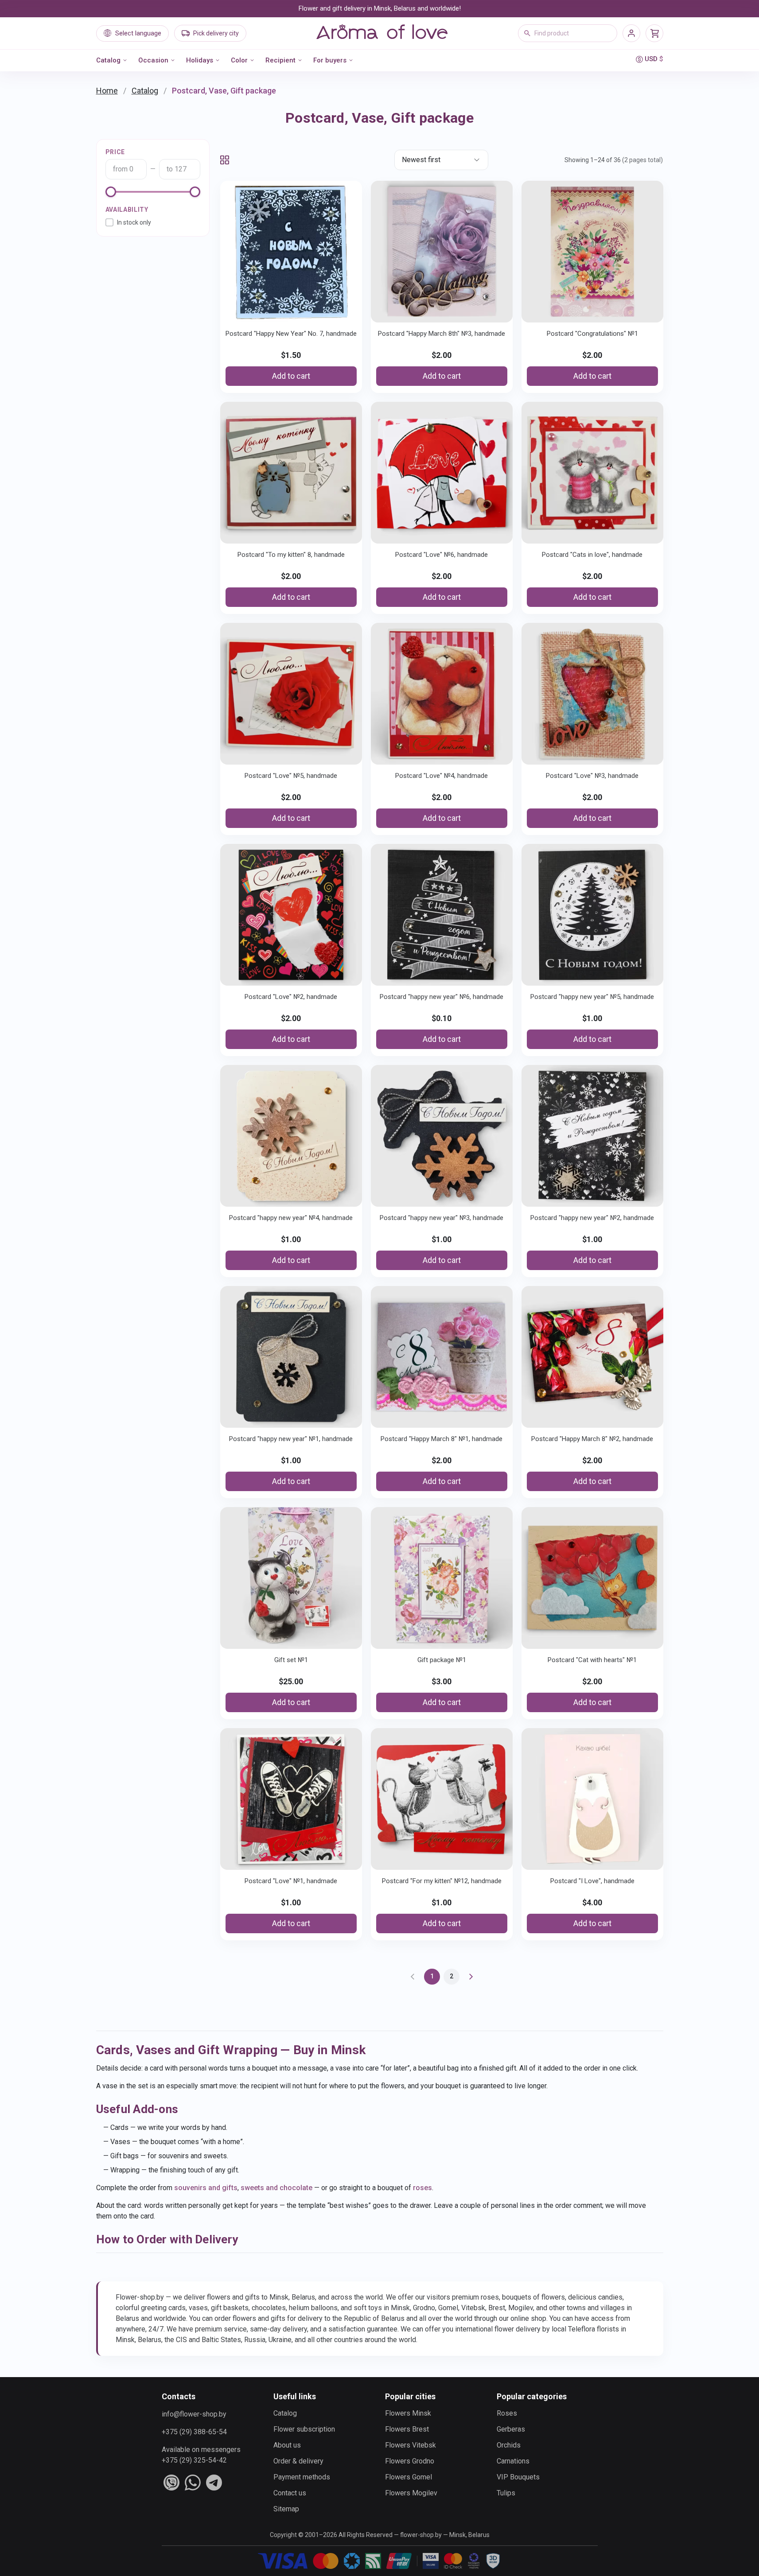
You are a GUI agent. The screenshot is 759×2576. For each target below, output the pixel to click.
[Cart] (654, 33)
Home (107, 91)
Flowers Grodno (410, 2461)
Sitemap (286, 2509)
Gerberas (511, 2429)
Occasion (153, 60)
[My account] (631, 33)
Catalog (108, 60)
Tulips (506, 2493)
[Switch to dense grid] (225, 160)
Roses (507, 2413)
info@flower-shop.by (194, 2414)
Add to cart (291, 376)
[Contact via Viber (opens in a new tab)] (171, 2483)
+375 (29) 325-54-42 (194, 2460)
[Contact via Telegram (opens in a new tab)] (214, 2483)
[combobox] (568, 33)
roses (422, 2188)
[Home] (382, 33)
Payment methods (302, 2477)
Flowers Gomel (409, 2477)
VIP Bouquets (518, 2477)
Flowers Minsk (408, 2413)
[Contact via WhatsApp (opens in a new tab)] (193, 2483)
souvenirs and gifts (206, 2188)
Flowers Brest (407, 2429)
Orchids (509, 2445)
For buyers (330, 60)
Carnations (513, 2461)
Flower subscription (304, 2429)
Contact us (290, 2493)
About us (287, 2445)
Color (239, 60)
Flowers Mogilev (411, 2493)
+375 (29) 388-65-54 (194, 2432)
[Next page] (471, 1977)
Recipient (280, 60)
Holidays (200, 60)
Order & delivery (298, 2461)
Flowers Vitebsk (411, 2445)
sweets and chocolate (276, 2188)
